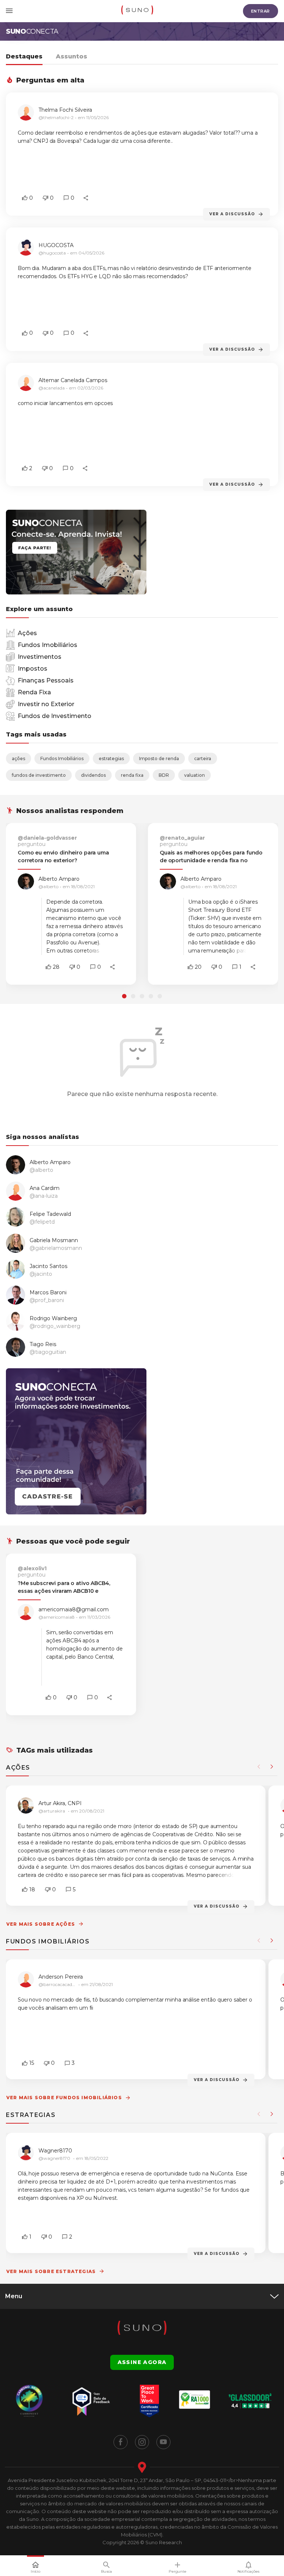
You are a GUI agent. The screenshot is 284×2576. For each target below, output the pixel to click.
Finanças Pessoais (46, 680)
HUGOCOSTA (56, 245)
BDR (164, 775)
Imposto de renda (159, 758)
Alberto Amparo (59, 879)
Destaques (24, 56)
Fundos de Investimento (55, 716)
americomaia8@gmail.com (74, 1609)
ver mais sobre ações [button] (41, 1924)
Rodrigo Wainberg (53, 1319)
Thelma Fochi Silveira (65, 110)
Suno (32, 31)
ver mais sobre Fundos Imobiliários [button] (64, 2098)
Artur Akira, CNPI (60, 1803)
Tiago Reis (43, 1344)
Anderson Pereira (61, 1977)
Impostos (33, 669)
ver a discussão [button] (232, 214)
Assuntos (72, 56)
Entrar (261, 11)
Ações (27, 633)
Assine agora (142, 2362)
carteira (203, 758)
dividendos (93, 775)
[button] (25, 198)
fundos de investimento (39, 775)
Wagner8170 (55, 2151)
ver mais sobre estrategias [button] (51, 2271)
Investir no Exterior (46, 704)
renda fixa (132, 775)
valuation (195, 775)
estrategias (111, 758)
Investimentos (40, 657)
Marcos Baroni (48, 1293)
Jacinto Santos (48, 1266)
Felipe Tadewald (50, 1214)
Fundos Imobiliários (48, 645)
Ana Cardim (45, 1188)
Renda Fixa (34, 692)
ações (18, 758)
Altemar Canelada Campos (73, 380)
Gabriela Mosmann (54, 1240)
